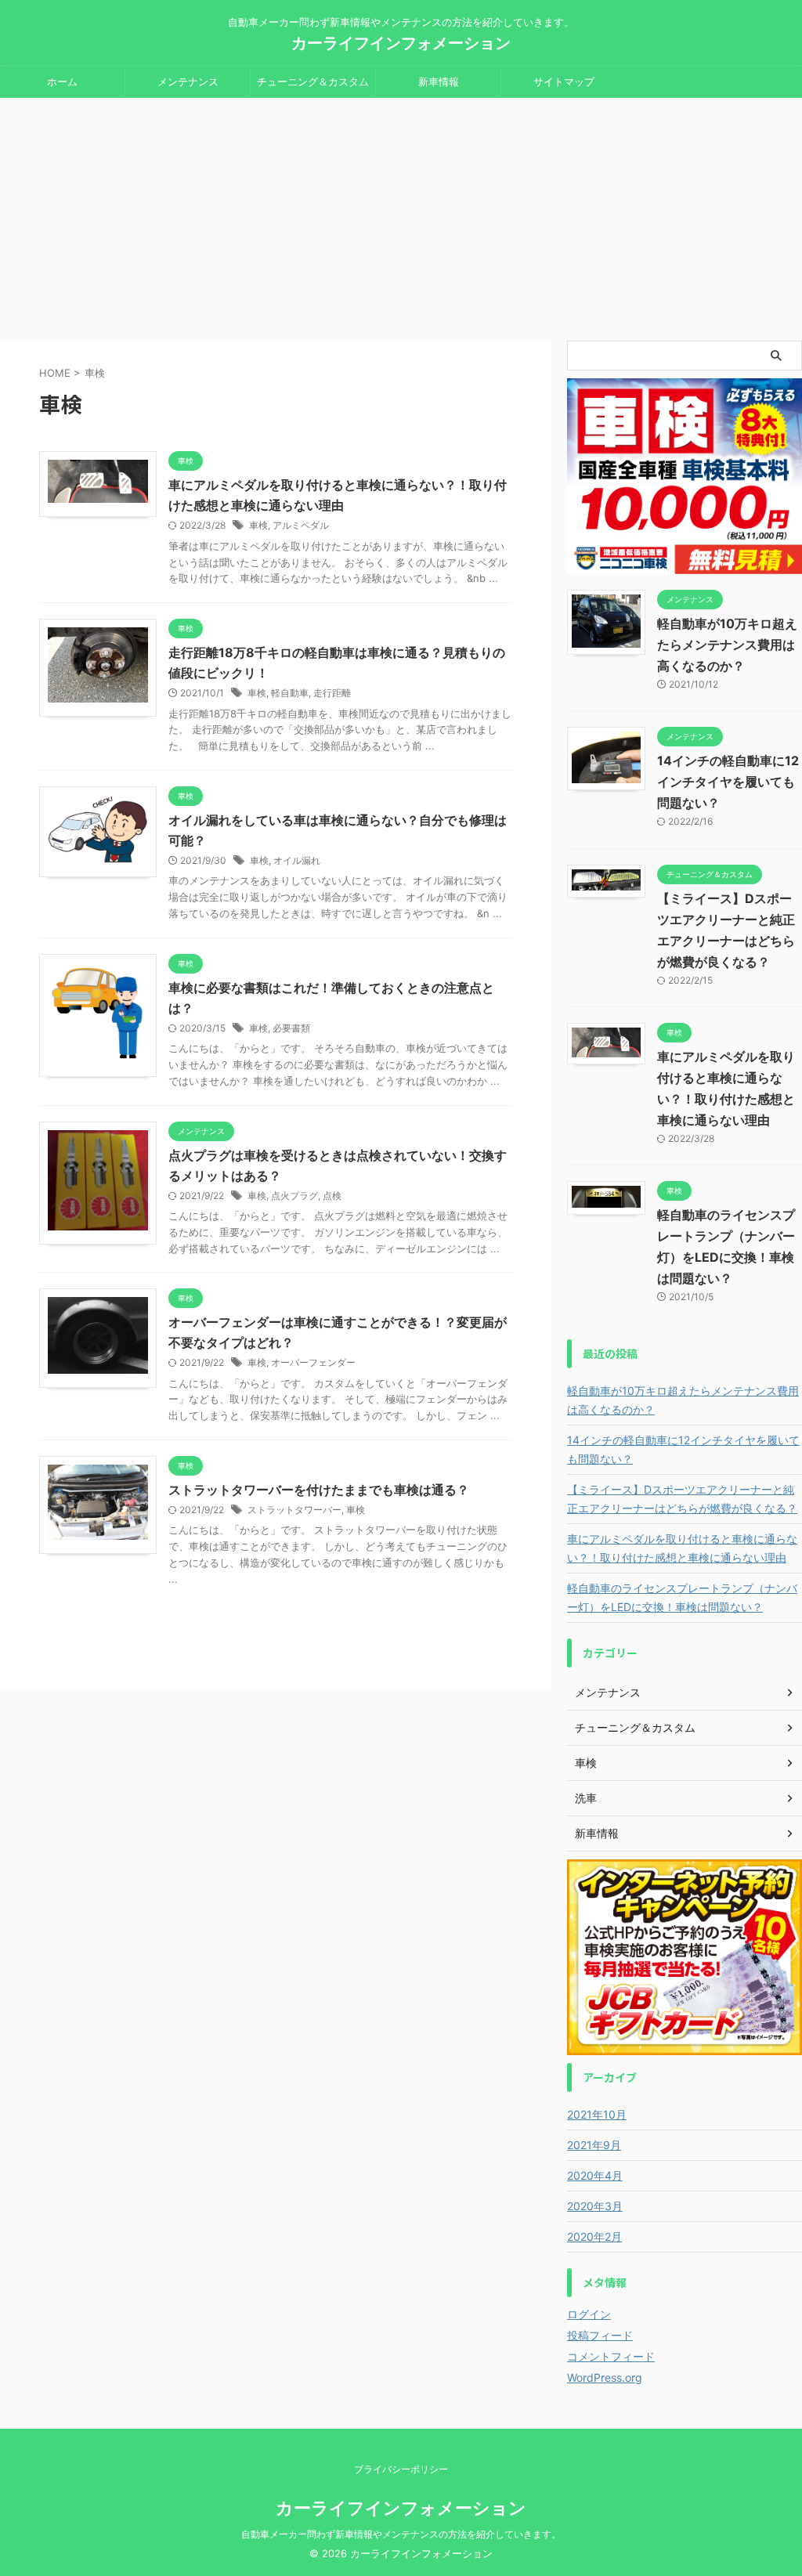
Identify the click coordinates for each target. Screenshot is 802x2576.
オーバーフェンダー (313, 1362)
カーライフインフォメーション (401, 43)
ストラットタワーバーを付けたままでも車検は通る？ (319, 1490)
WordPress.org (605, 2377)
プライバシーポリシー (401, 2469)
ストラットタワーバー (294, 1510)
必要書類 (291, 1028)
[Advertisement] (401, 215)
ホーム (62, 81)
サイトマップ (564, 81)
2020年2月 (594, 2236)
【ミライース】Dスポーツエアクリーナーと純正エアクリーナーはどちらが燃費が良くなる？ (682, 1499)
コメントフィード (611, 2356)
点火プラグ (294, 1196)
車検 (258, 525)
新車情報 (439, 81)
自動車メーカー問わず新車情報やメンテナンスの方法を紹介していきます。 (401, 2534)
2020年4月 (595, 2175)
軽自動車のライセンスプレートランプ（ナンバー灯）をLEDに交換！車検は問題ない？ (682, 1597)
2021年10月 (597, 2114)
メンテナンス (188, 81)
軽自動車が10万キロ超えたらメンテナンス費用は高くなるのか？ (727, 645)
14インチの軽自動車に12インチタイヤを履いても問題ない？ (728, 782)
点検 (332, 1196)
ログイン (589, 2314)
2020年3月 (595, 2206)
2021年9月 (594, 2145)
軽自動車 (290, 693)
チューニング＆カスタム (313, 81)
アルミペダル (301, 525)
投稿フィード (600, 2335)
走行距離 (332, 693)
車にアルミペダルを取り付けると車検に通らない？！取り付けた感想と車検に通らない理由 (682, 1548)
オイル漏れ (297, 860)
